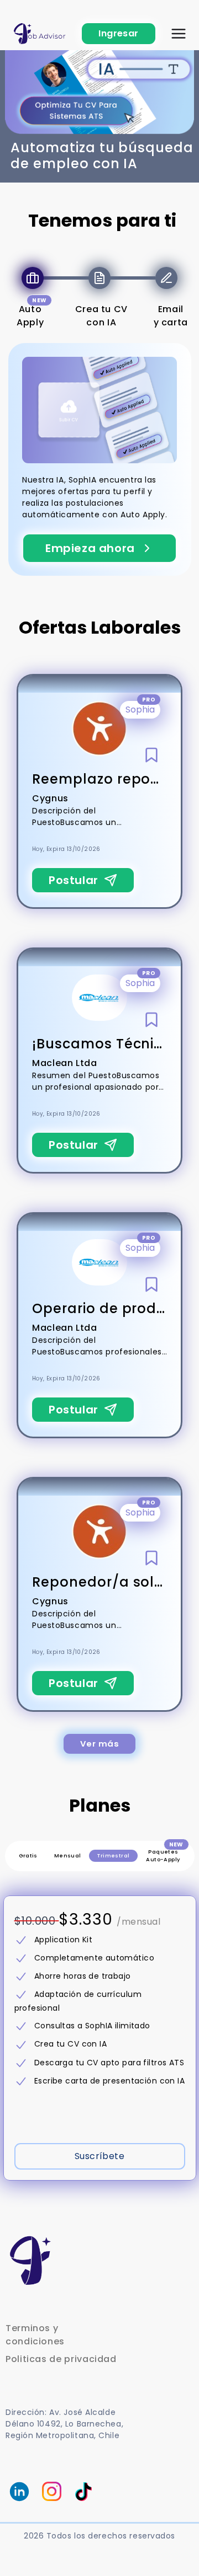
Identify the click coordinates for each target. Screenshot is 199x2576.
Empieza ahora (90, 548)
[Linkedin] (19, 2492)
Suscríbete (100, 2156)
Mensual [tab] (68, 1855)
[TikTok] (81, 2492)
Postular (74, 880)
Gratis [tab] (28, 1855)
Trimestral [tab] (113, 1855)
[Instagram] (52, 2491)
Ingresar (119, 33)
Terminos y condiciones (35, 2335)
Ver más (99, 1744)
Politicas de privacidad (61, 2359)
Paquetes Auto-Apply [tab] (164, 1854)
